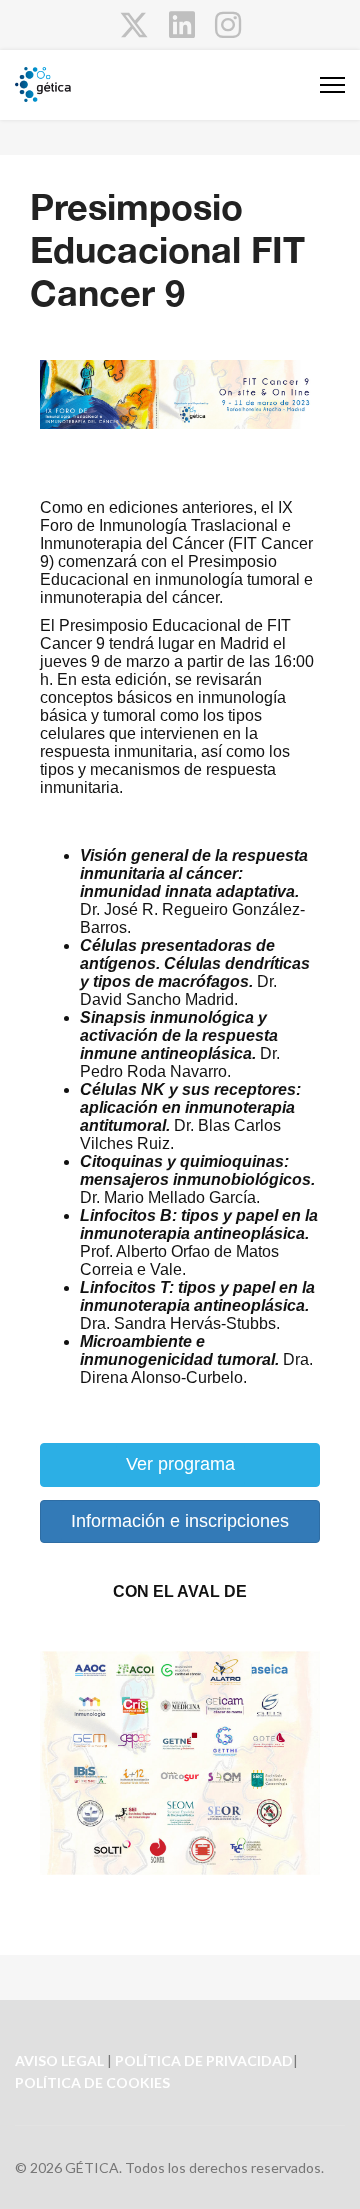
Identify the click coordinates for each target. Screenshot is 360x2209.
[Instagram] (228, 24)
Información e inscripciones (180, 1521)
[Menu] (332, 85)
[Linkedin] (182, 24)
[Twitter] (134, 24)
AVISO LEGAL (59, 2060)
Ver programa (180, 1464)
